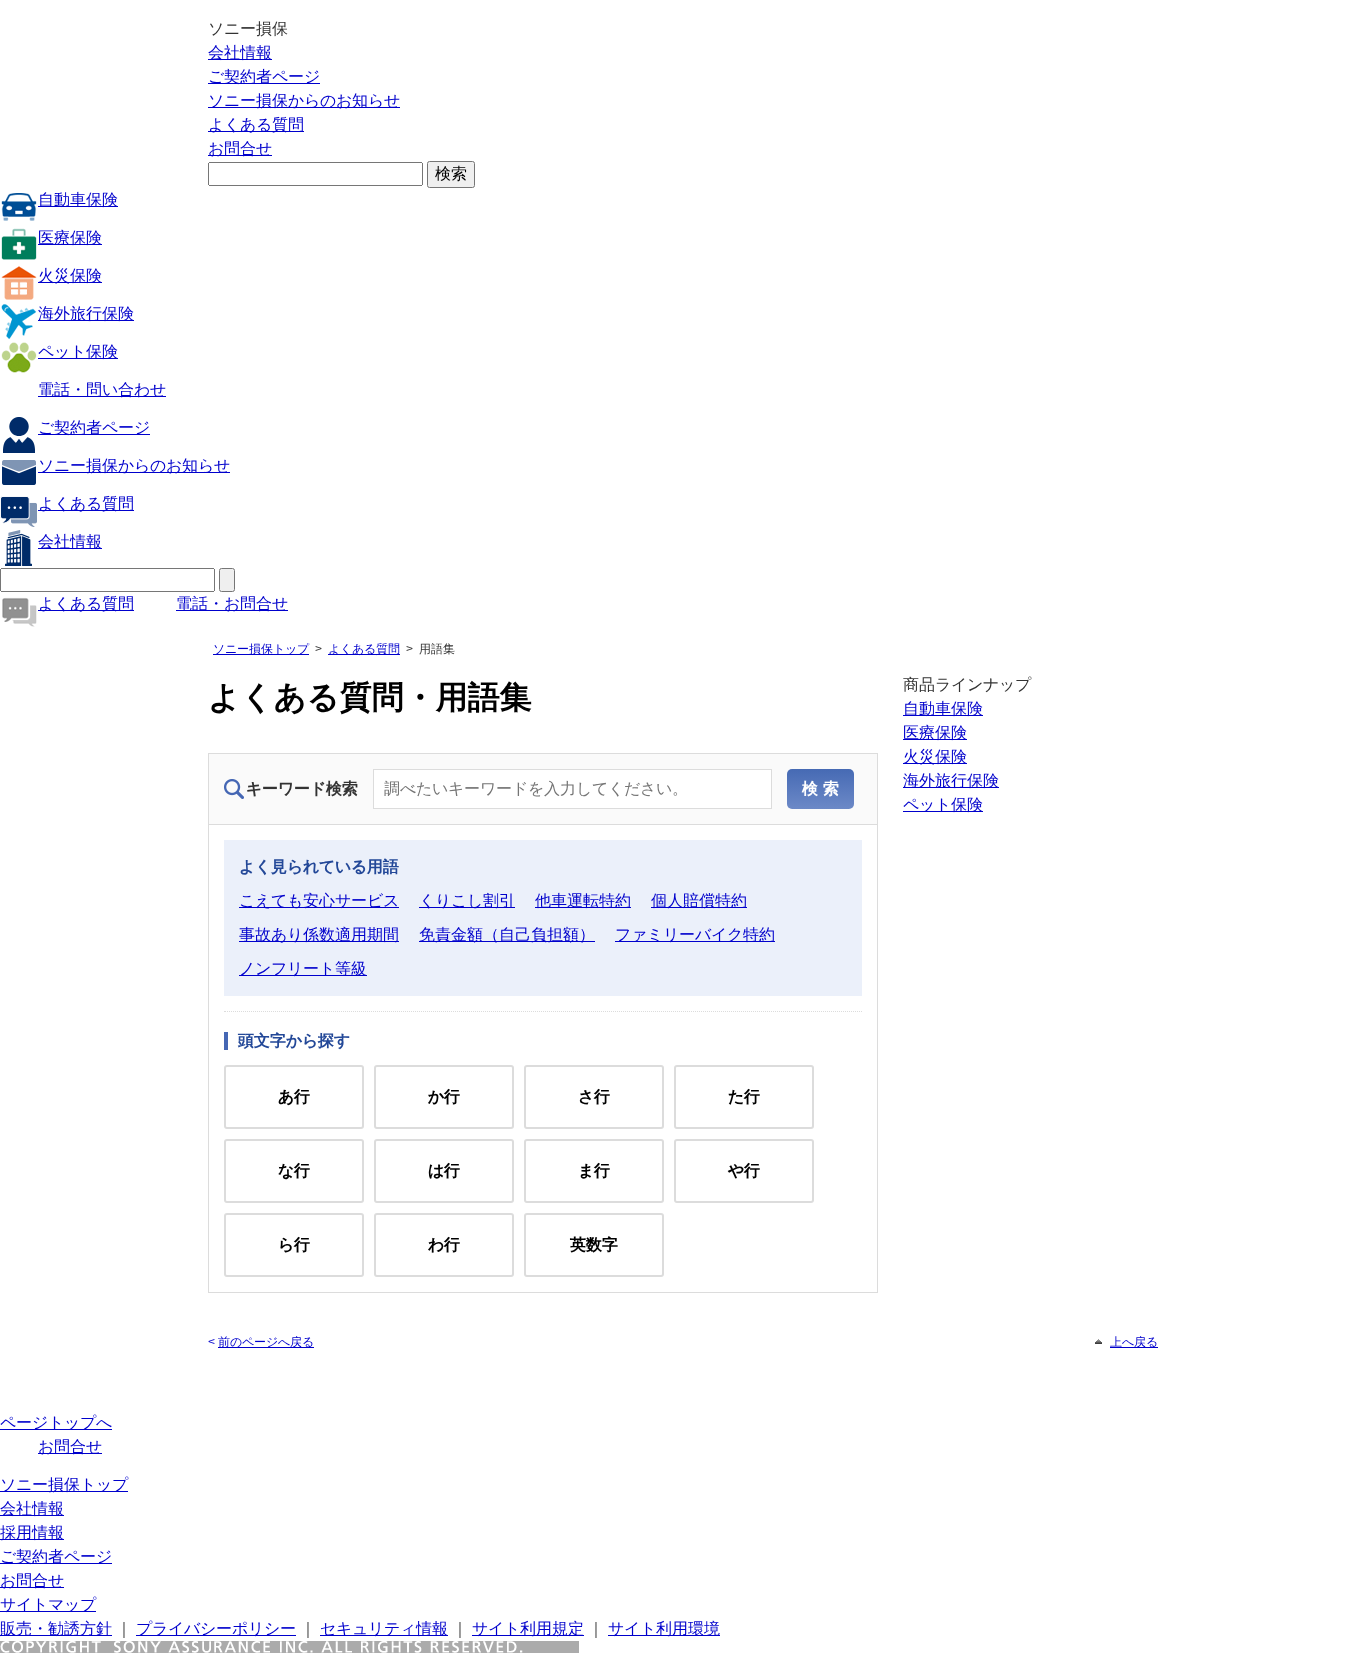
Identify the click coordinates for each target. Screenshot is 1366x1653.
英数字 (594, 1244)
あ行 (294, 1096)
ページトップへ (56, 1422)
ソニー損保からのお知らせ (304, 100)
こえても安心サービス (319, 900)
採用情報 (32, 1532)
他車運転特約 (583, 900)
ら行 (294, 1244)
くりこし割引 (467, 900)
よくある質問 (256, 124)
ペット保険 (78, 351)
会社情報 (240, 52)
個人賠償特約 (699, 900)
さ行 (594, 1096)
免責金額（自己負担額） (507, 934)
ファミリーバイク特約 (695, 934)
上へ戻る (1134, 1342)
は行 (444, 1170)
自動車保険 (78, 199)
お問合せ (240, 148)
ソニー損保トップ (261, 649)
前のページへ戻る (266, 1342)
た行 (744, 1096)
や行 (744, 1170)
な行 (294, 1170)
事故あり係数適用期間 (319, 934)
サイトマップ (48, 1604)
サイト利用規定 (528, 1628)
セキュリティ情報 (384, 1628)
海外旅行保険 (86, 313)
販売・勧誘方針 (56, 1628)
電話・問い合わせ (102, 389)
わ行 (444, 1244)
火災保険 (70, 275)
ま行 (594, 1170)
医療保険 (70, 237)
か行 (444, 1096)
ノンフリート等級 (303, 968)
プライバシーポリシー (216, 1628)
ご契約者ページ (264, 76)
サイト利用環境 (664, 1628)
